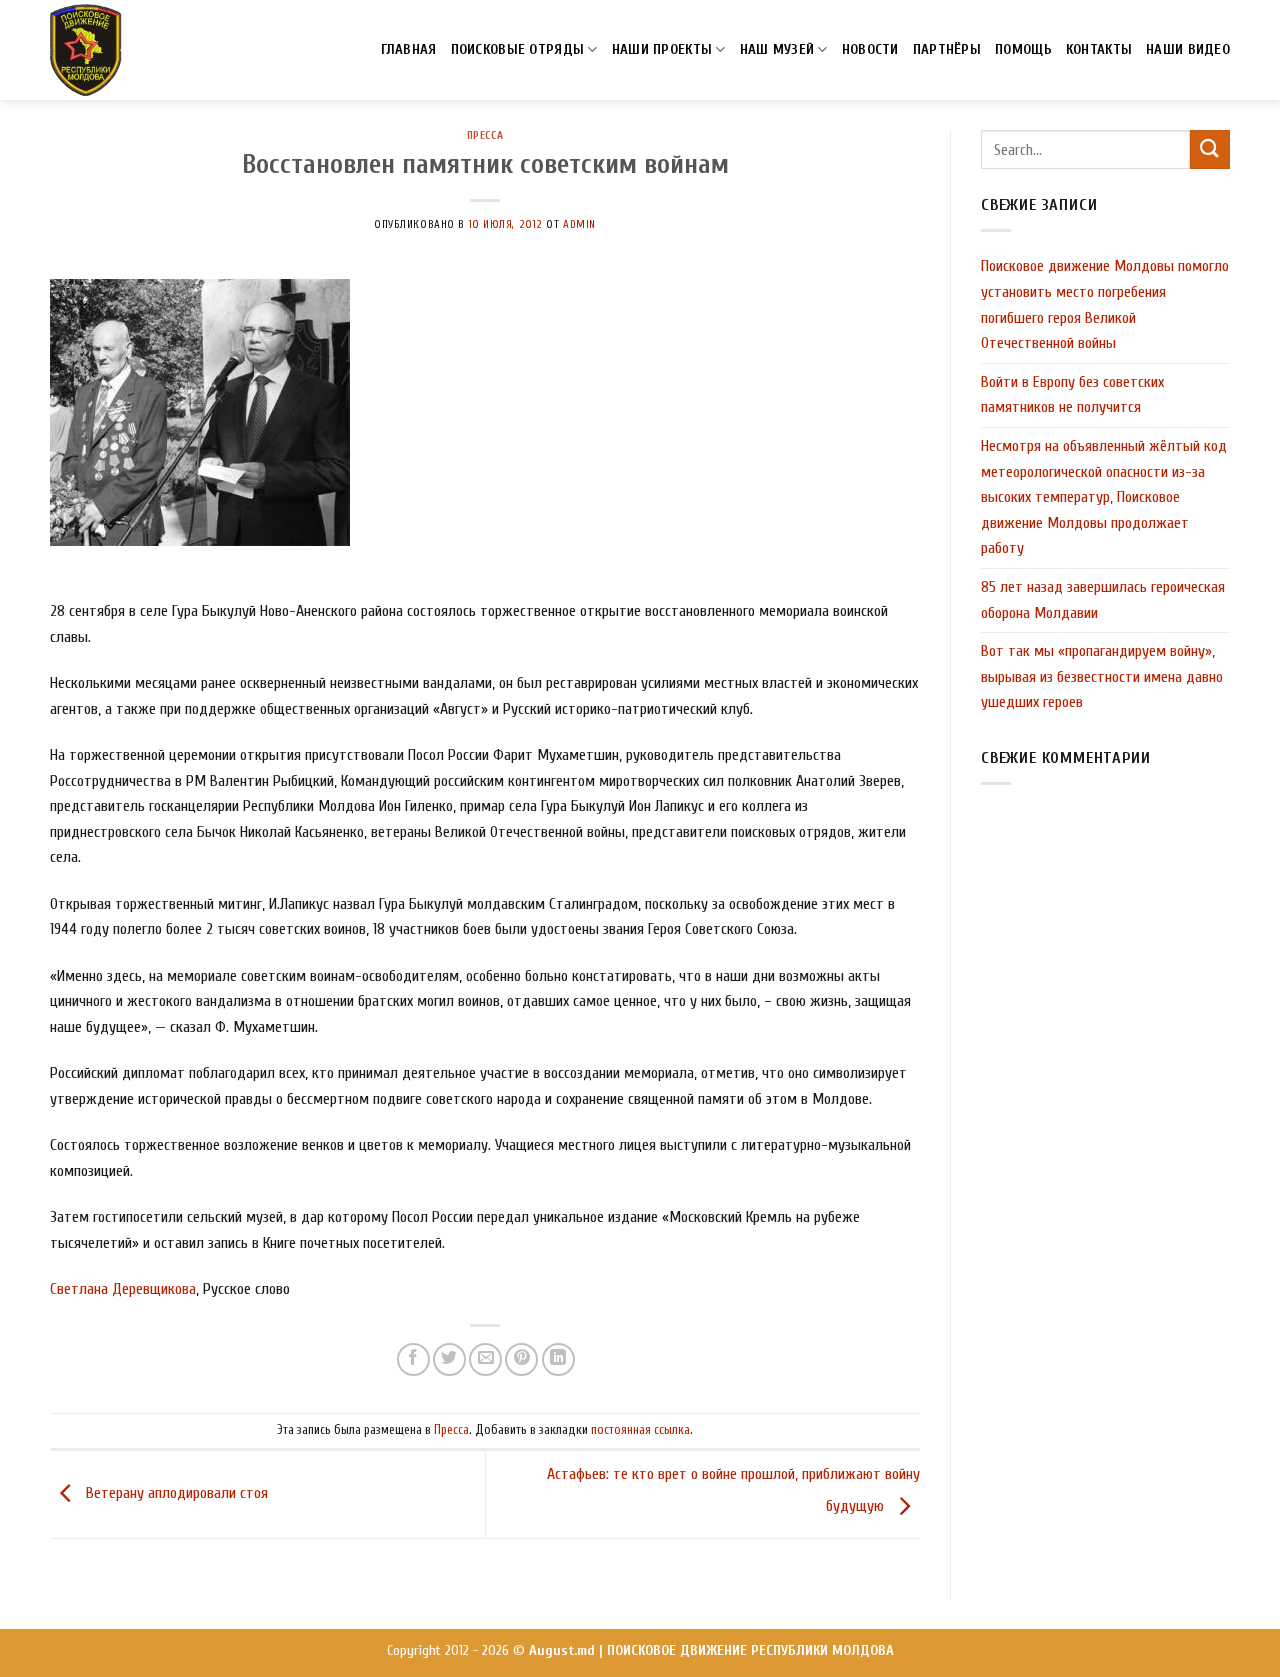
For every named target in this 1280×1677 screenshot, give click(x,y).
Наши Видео (1188, 49)
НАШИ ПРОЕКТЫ (662, 49)
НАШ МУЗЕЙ (777, 49)
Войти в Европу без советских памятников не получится (1072, 395)
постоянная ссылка (640, 1430)
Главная (409, 49)
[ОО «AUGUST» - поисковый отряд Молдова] (86, 50)
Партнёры (947, 49)
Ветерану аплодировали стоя (175, 1493)
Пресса (485, 135)
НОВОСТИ (870, 49)
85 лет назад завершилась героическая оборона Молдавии (1103, 600)
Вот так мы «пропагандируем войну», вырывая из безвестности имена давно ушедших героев (1102, 676)
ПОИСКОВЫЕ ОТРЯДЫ (518, 49)
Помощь (1023, 49)
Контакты (1099, 49)
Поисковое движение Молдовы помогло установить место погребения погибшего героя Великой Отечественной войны (1105, 304)
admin (579, 224)
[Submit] (1210, 149)
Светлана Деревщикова (123, 1289)
